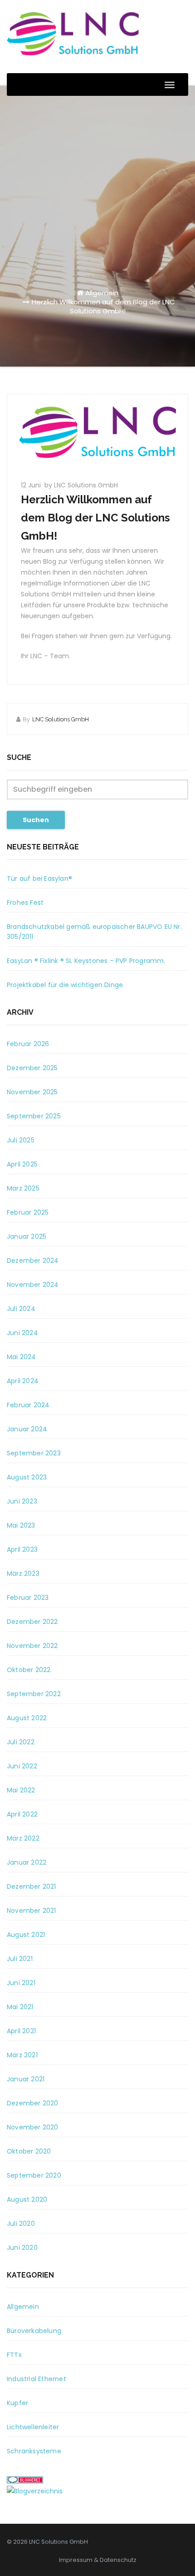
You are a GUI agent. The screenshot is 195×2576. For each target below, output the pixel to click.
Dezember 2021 (32, 1886)
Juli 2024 (21, 1309)
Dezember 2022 (32, 1622)
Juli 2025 (21, 1140)
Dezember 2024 (33, 1261)
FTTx (14, 2355)
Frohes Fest (25, 903)
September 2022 (34, 1694)
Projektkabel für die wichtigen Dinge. (66, 985)
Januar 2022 (27, 1862)
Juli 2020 (21, 2224)
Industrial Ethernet (37, 2379)
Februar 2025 (28, 1212)
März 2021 (22, 2055)
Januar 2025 (27, 1236)
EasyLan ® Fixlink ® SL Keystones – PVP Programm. (86, 961)
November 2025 (32, 1092)
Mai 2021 (20, 2007)
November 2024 (33, 1285)
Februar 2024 (28, 1405)
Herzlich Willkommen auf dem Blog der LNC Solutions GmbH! (103, 306)
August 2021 (26, 1935)
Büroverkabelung (34, 2331)
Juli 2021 (20, 1959)
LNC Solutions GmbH (61, 719)
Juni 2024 (22, 1333)
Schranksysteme (34, 2451)
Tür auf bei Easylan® (39, 879)
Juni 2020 (22, 2248)
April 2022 (22, 1814)
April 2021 (21, 2031)
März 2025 (23, 1188)
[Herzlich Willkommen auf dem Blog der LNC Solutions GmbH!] (97, 432)
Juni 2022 (22, 1766)
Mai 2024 (22, 1357)
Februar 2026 (28, 1044)
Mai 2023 (21, 1525)
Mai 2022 (21, 1790)
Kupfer (17, 2403)
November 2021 (32, 1911)
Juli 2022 (21, 1742)
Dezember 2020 (33, 2103)
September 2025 (34, 1116)
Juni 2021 (21, 1983)
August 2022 (27, 1718)
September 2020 (34, 2175)
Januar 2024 (27, 1429)
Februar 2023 (28, 1598)
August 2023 (27, 1477)
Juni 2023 (22, 1501)
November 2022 (32, 1646)
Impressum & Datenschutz (98, 2560)
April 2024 (23, 1381)
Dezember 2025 (32, 1068)
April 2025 (22, 1164)
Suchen (36, 820)
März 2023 (23, 1573)
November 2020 (33, 2127)
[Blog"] (35, 2491)
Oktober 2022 (29, 1670)
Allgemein (102, 293)
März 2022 (23, 1838)
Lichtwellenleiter (33, 2427)
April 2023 (22, 1549)
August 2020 (27, 2199)
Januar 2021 (26, 2079)
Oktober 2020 (29, 2151)
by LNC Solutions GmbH (81, 485)
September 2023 (34, 1453)
